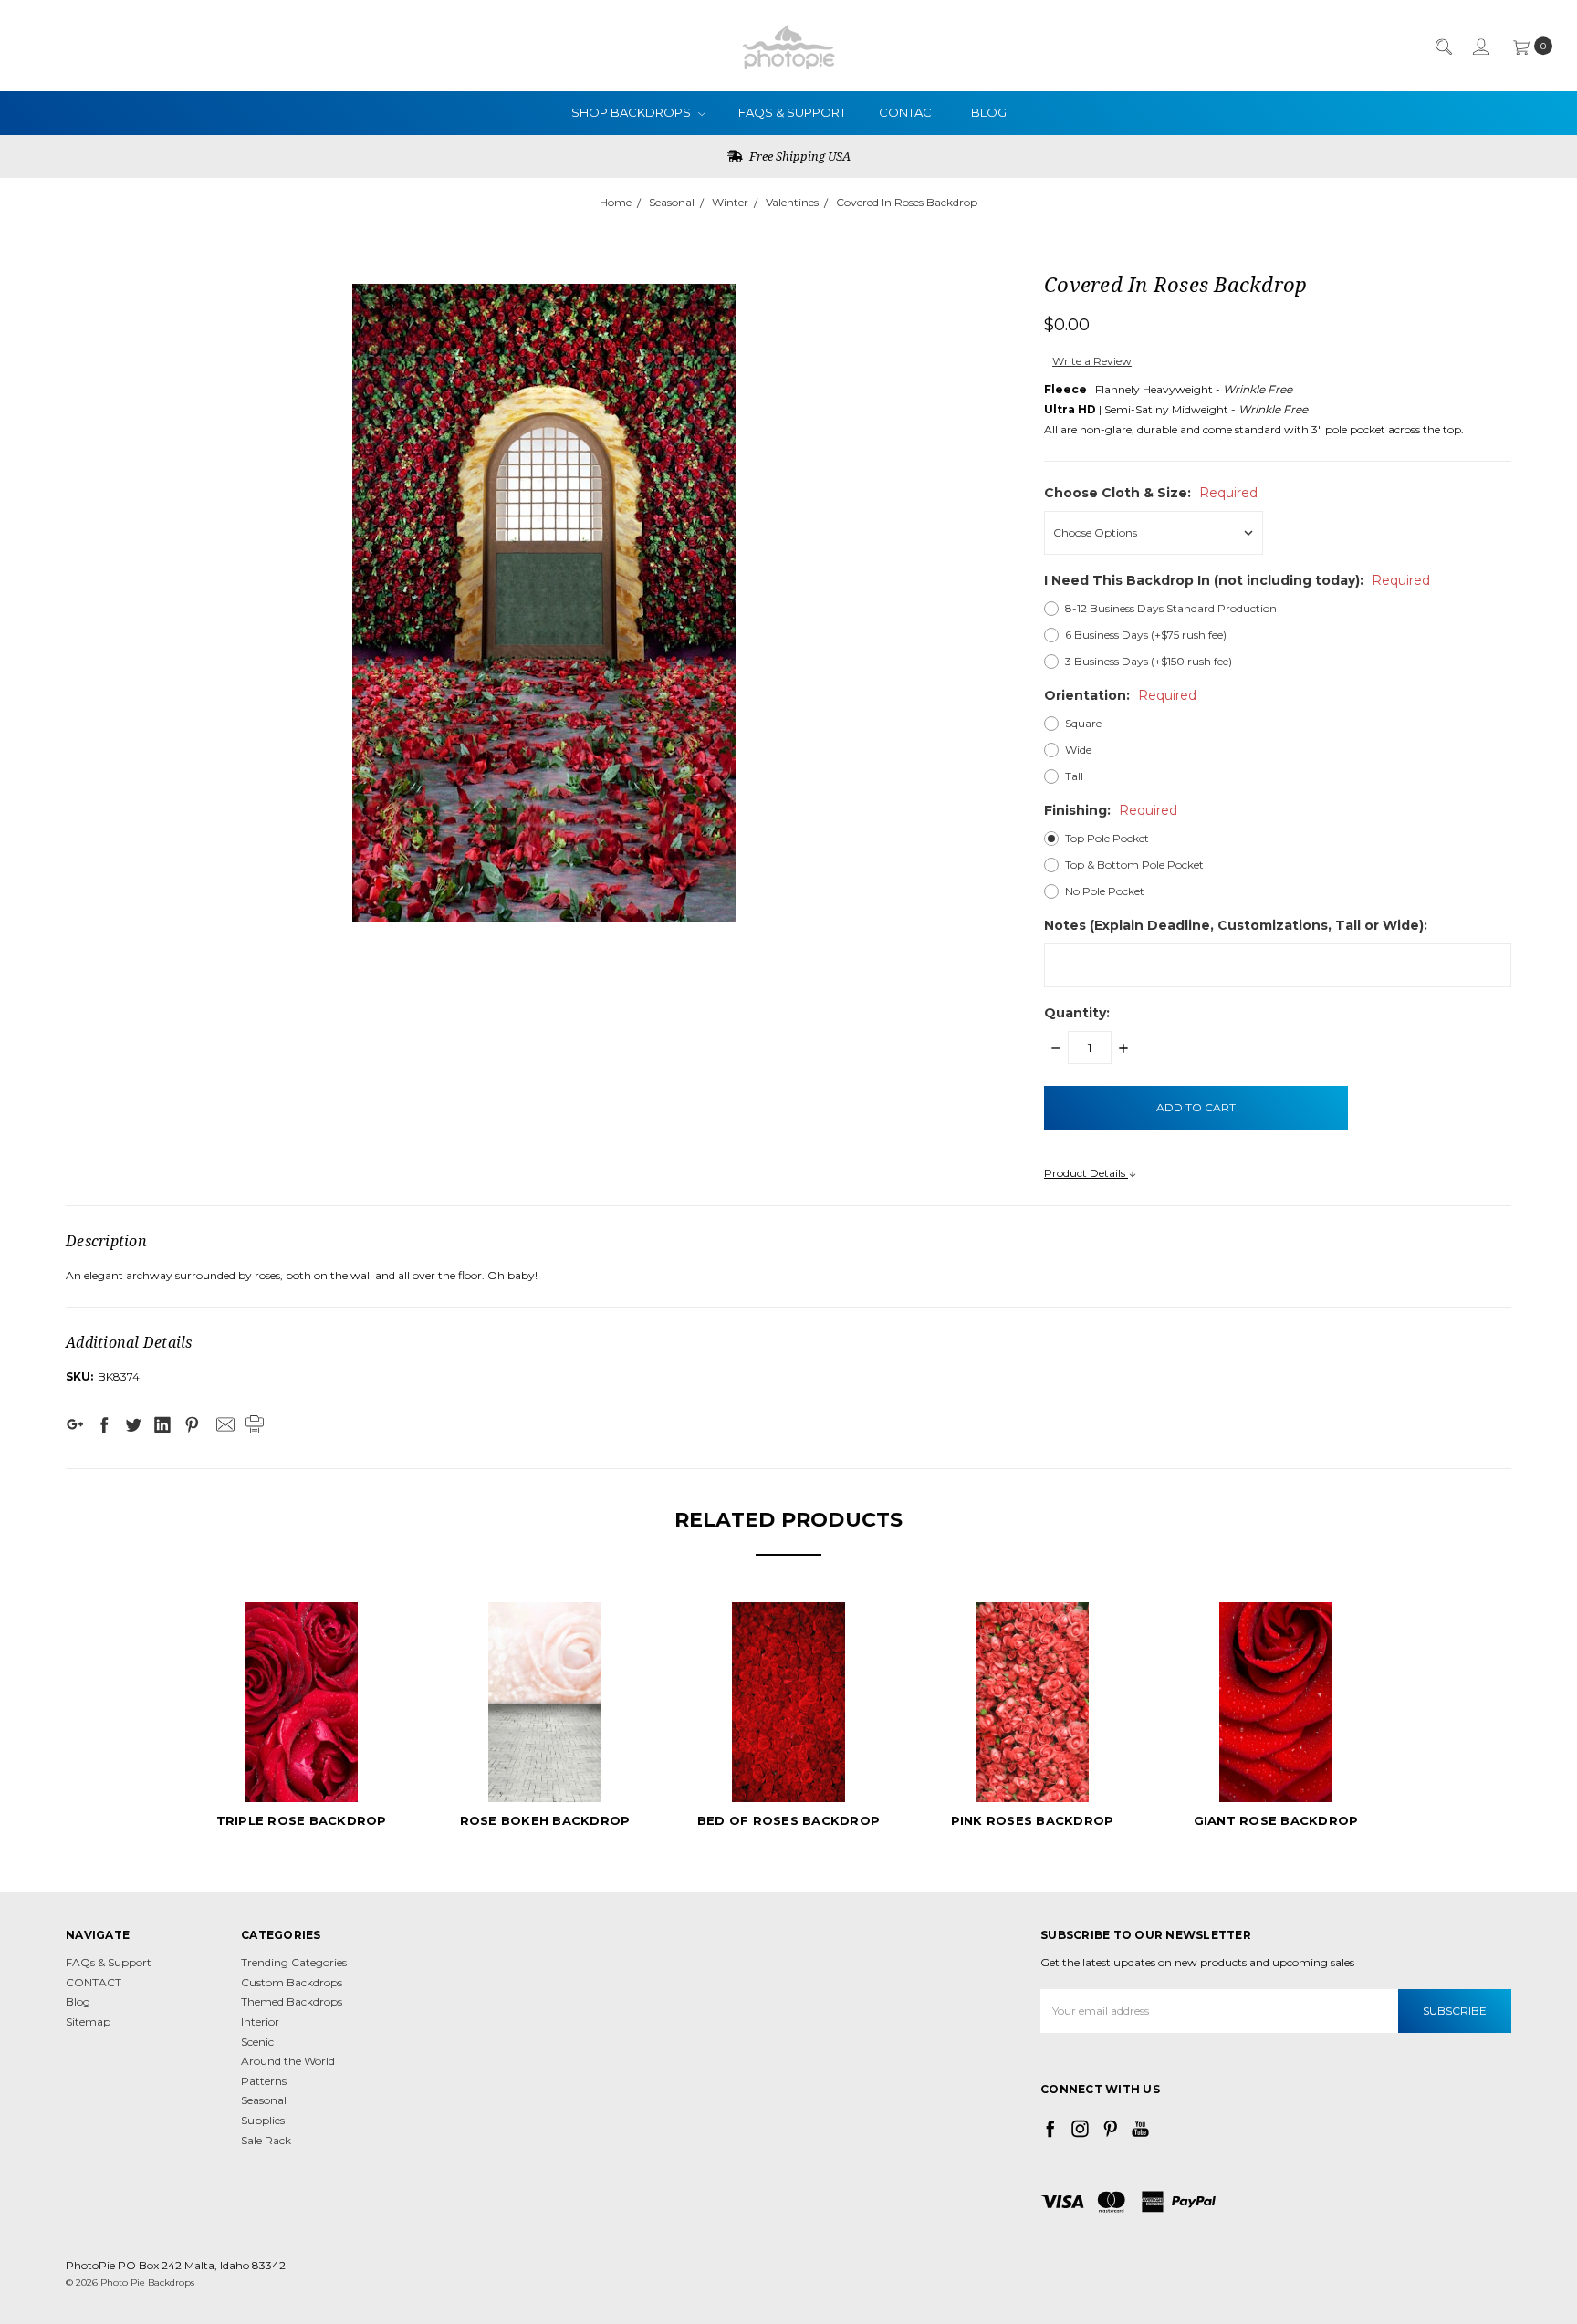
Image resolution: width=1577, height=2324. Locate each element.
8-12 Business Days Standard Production (1171, 608)
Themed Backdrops (292, 2001)
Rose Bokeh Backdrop (545, 1820)
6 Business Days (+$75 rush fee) (1146, 635)
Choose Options (302, 1769)
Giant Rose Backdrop (1276, 1820)
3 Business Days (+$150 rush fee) (1149, 661)
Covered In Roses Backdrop (907, 202)
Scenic (257, 2042)
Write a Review (1092, 361)
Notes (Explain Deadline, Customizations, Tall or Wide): (1236, 925)
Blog (989, 112)
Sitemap (88, 2022)
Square (1083, 723)
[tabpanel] (302, 1718)
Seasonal (672, 202)
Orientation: (1120, 695)
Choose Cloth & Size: (1151, 493)
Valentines (792, 202)
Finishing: (1111, 810)
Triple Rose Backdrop (302, 1820)
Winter (730, 202)
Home (616, 202)
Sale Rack (266, 2140)
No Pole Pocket (1105, 891)
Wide (1078, 750)
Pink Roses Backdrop (1033, 1820)
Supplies (263, 2120)
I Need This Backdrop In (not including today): (1237, 580)
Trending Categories (294, 1962)
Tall (1074, 776)
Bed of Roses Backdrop (788, 1820)
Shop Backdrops (632, 112)
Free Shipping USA (799, 156)
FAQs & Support (792, 112)
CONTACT (909, 112)
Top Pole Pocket (1107, 838)
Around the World (288, 2061)
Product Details (1086, 1173)
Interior (260, 2022)
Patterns (264, 2081)
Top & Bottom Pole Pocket (1134, 865)
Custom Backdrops (292, 1982)
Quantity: (1077, 1013)
